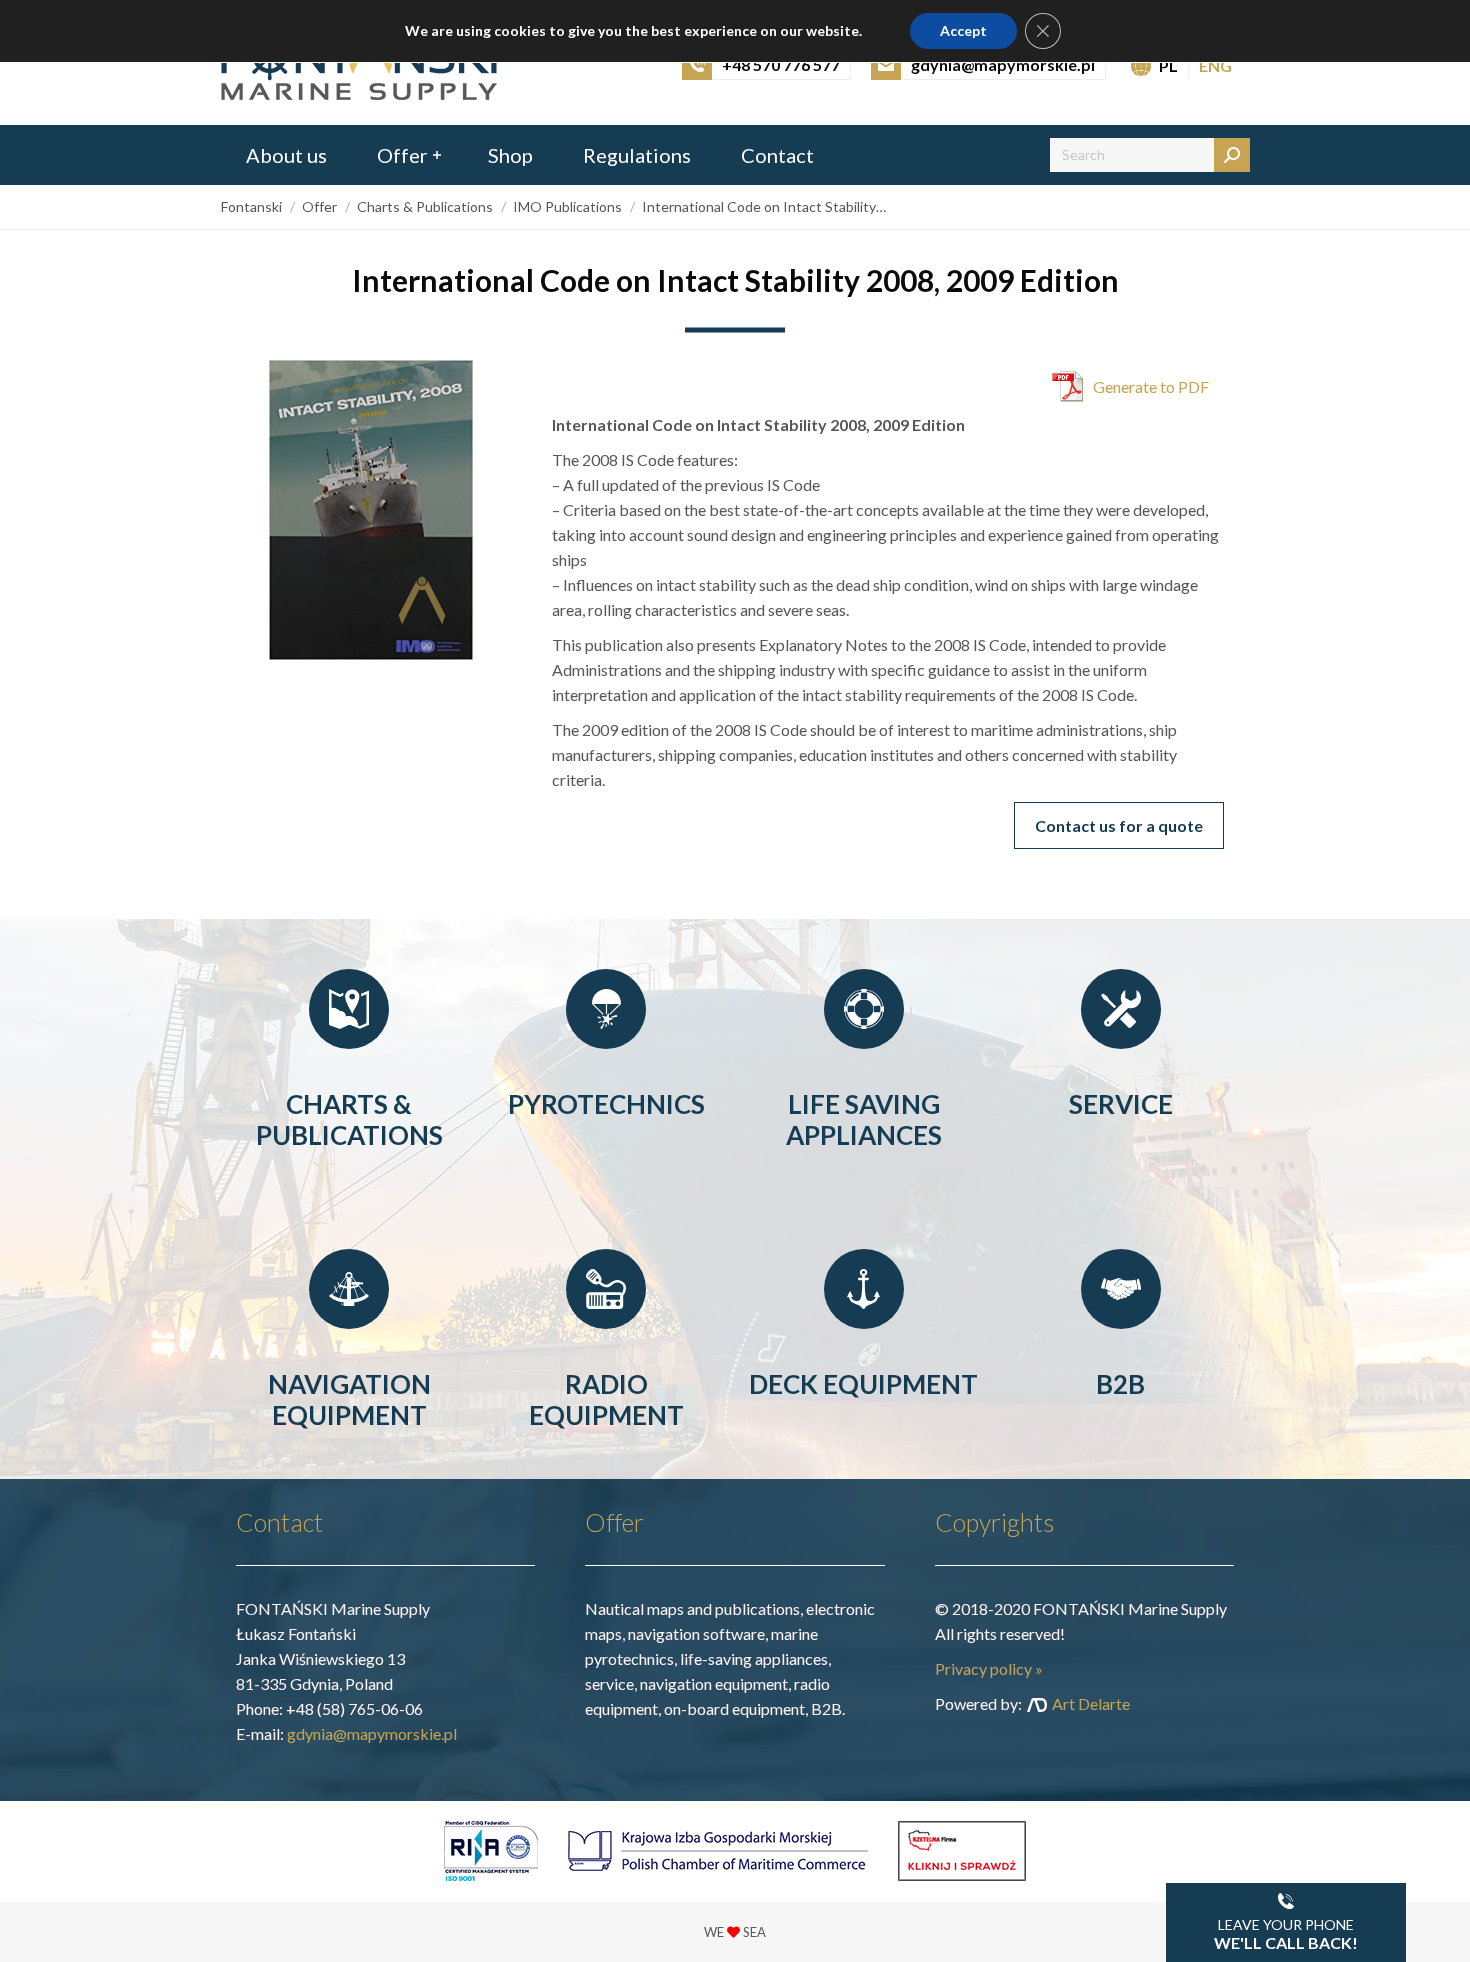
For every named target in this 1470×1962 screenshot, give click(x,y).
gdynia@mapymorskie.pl (372, 1733)
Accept (963, 30)
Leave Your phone (1286, 1934)
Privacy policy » (989, 1668)
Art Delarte (1091, 1703)
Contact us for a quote (1119, 825)
